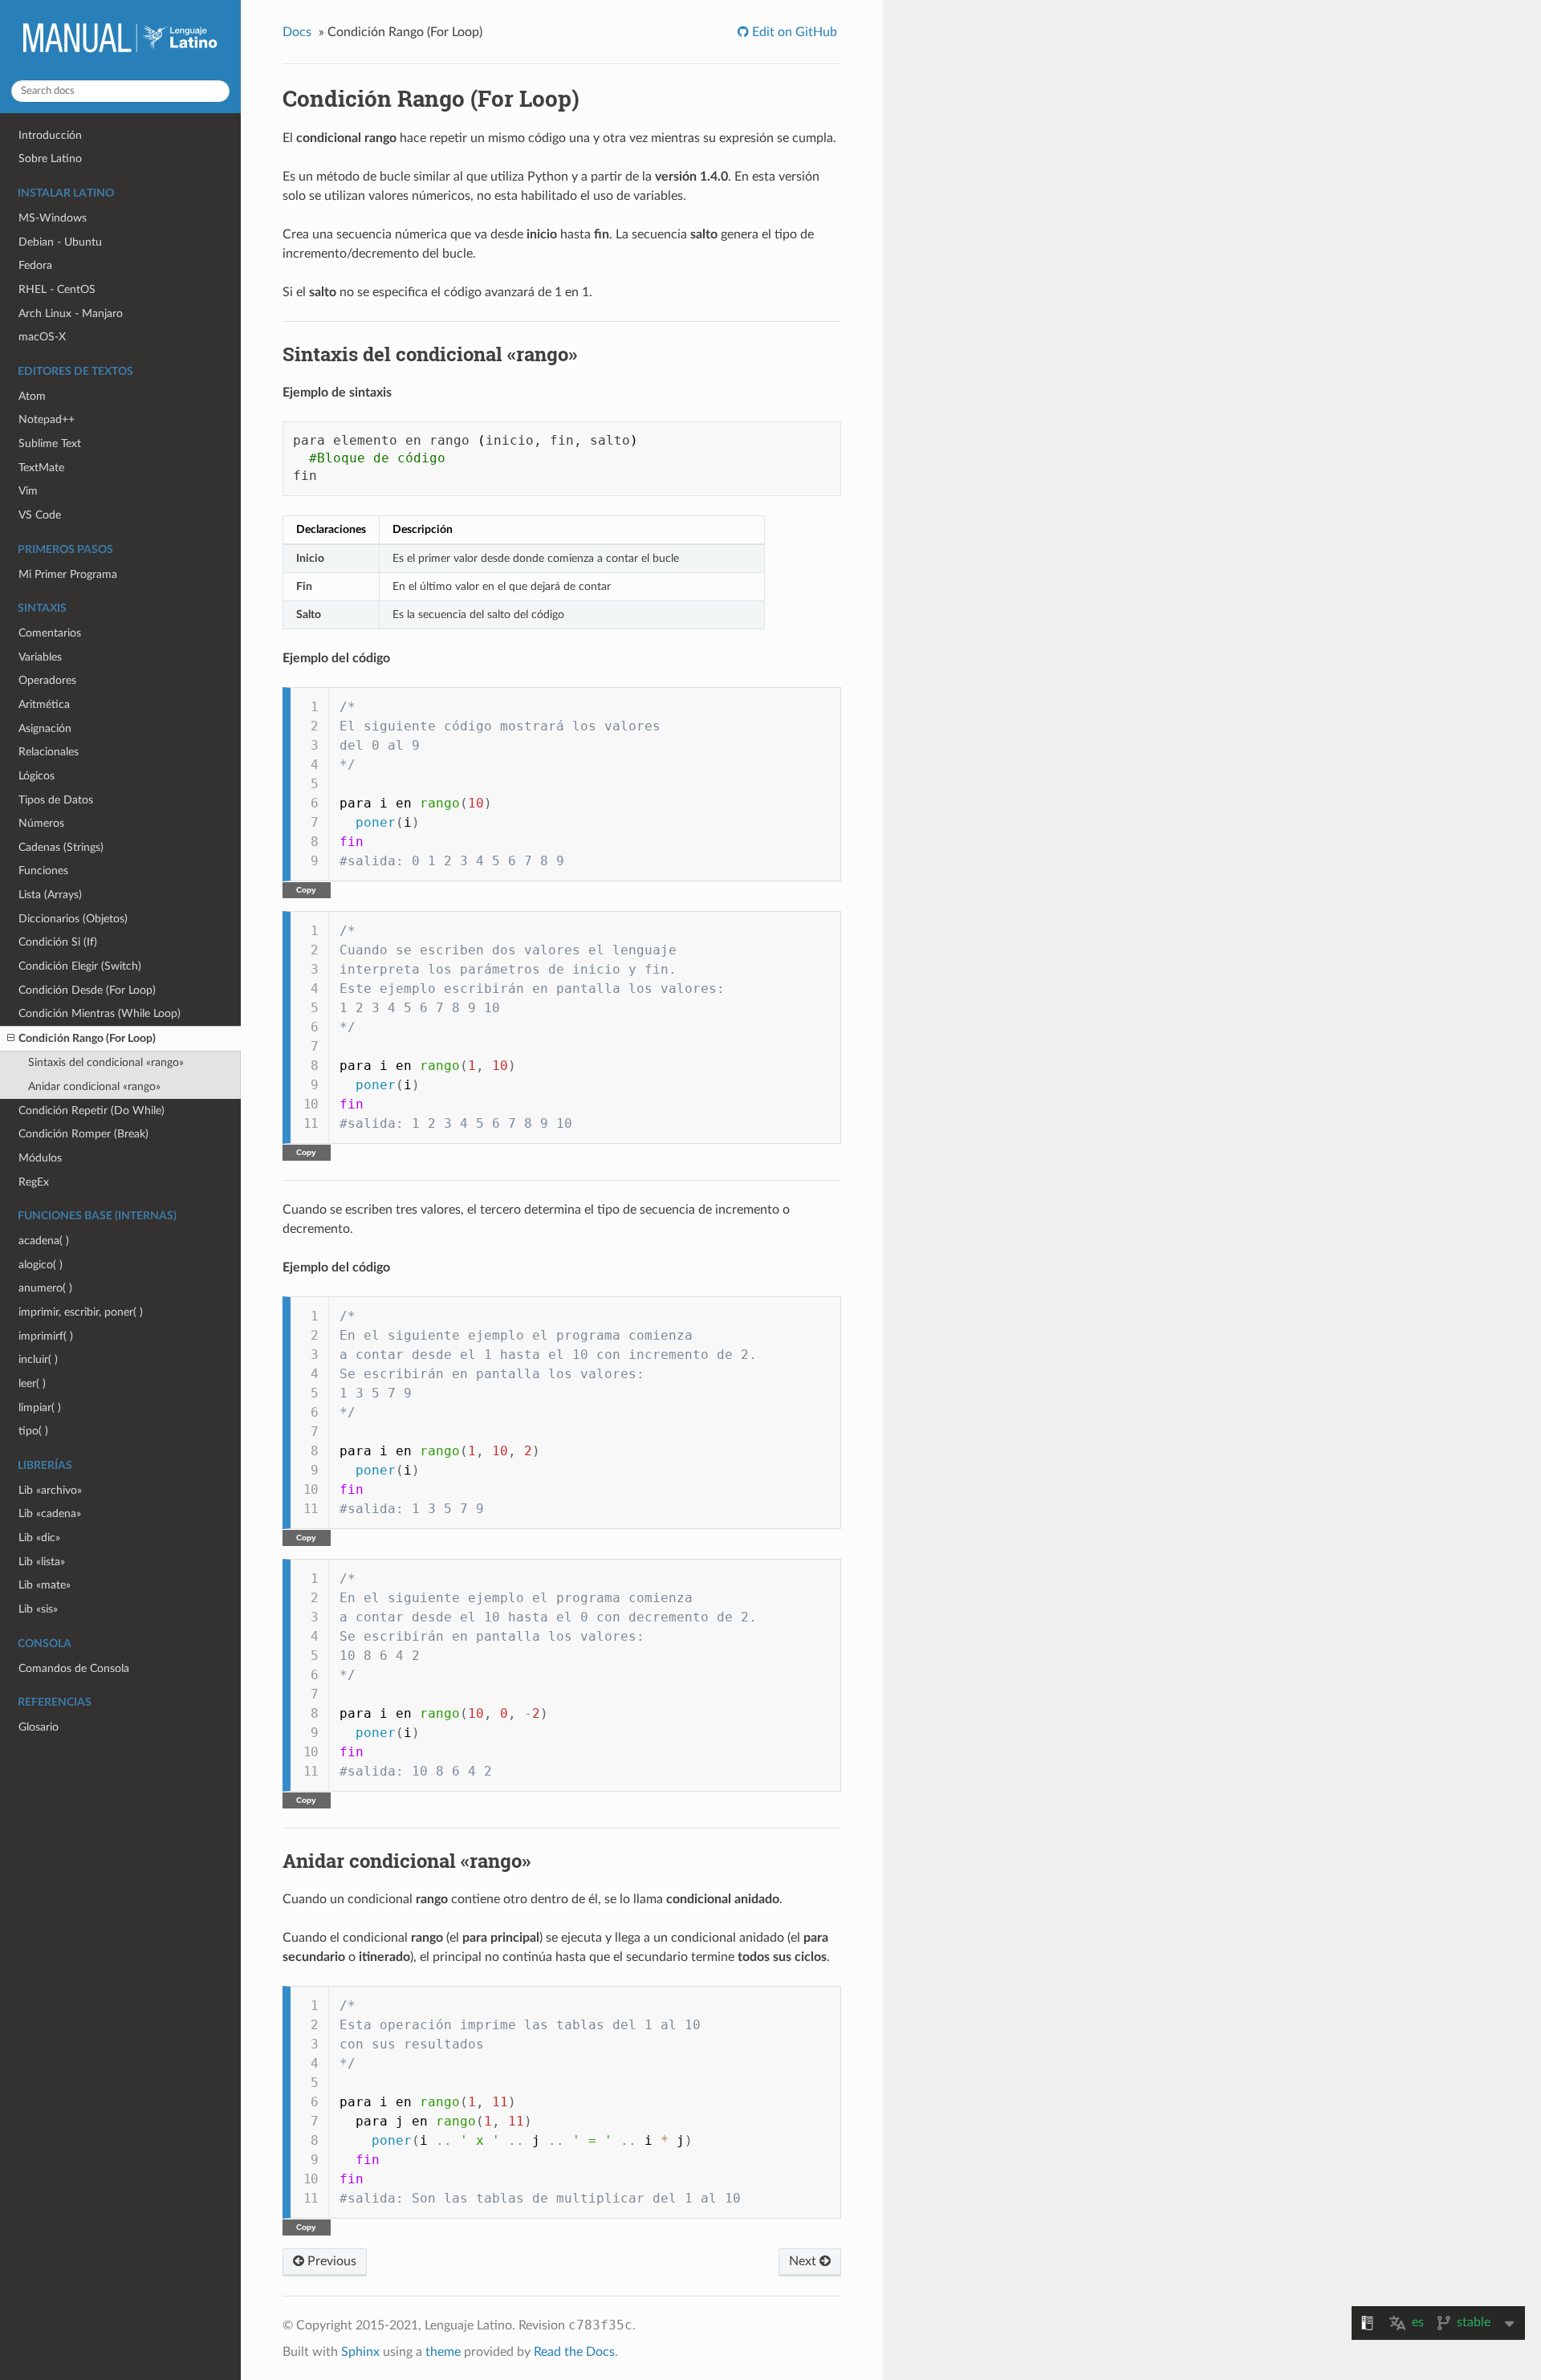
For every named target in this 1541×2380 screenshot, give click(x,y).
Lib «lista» (42, 1562)
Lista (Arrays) (50, 895)
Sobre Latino (50, 159)
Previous (330, 2261)
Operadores (47, 680)
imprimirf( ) (46, 1336)
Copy (306, 890)
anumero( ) (45, 1288)
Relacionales (49, 752)
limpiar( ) (40, 1408)
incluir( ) (38, 1359)
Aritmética (44, 704)
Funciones (43, 871)
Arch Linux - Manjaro (71, 313)
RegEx (34, 1182)
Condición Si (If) (58, 942)
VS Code (40, 515)
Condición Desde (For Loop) (87, 990)
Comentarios (50, 633)
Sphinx (360, 2352)
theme (443, 2352)
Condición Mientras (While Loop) (100, 1013)
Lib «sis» (38, 1609)
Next (804, 2261)
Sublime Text (50, 443)
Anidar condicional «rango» (94, 1086)
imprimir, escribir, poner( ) (81, 1312)
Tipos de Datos (56, 800)
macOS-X (42, 337)
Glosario (39, 1727)
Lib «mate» (45, 1585)
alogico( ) (41, 1265)
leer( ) (32, 1383)
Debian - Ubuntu (60, 242)
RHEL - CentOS (57, 289)
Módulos (40, 1158)
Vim (28, 491)
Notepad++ (47, 419)
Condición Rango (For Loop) (87, 1038)
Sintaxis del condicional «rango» (106, 1062)
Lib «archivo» (50, 1490)
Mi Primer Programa (68, 574)
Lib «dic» (39, 1538)
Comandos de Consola (74, 1668)
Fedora (35, 265)
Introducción (50, 135)
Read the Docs (574, 2352)
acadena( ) (44, 1241)
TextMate (41, 468)
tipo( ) (33, 1431)
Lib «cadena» (50, 1513)
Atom (32, 396)
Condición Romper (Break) (83, 1134)
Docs (297, 32)
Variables (40, 657)
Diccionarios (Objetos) (73, 919)
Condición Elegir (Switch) (80, 966)
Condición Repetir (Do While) (91, 1111)
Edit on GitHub (793, 32)
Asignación (45, 728)
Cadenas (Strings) (61, 847)
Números (41, 823)
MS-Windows (53, 218)
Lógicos (37, 776)
